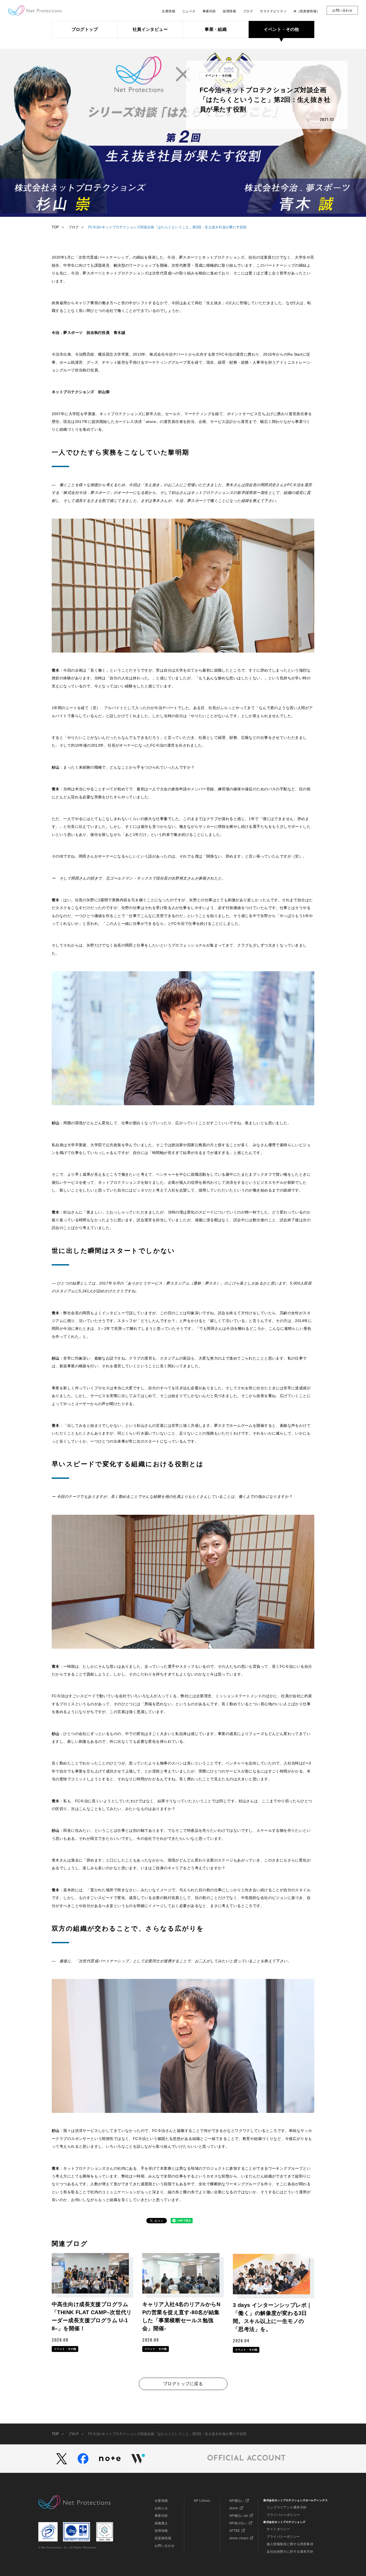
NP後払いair (239, 2516)
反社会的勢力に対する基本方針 (290, 2552)
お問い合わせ (165, 2546)
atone (234, 2508)
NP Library (202, 2501)
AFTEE (235, 2531)
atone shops (239, 2538)
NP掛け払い (238, 2523)
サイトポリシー (278, 2529)
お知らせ (161, 2508)
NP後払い (237, 2501)
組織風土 (161, 2523)
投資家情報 (163, 2538)
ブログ (74, 227)
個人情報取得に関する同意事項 (290, 2544)
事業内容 (161, 2516)
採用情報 (161, 2531)
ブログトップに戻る (183, 2384)
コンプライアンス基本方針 (287, 2507)
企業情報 (161, 2501)
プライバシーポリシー (283, 2515)
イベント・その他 (218, 76)
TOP (55, 227)
